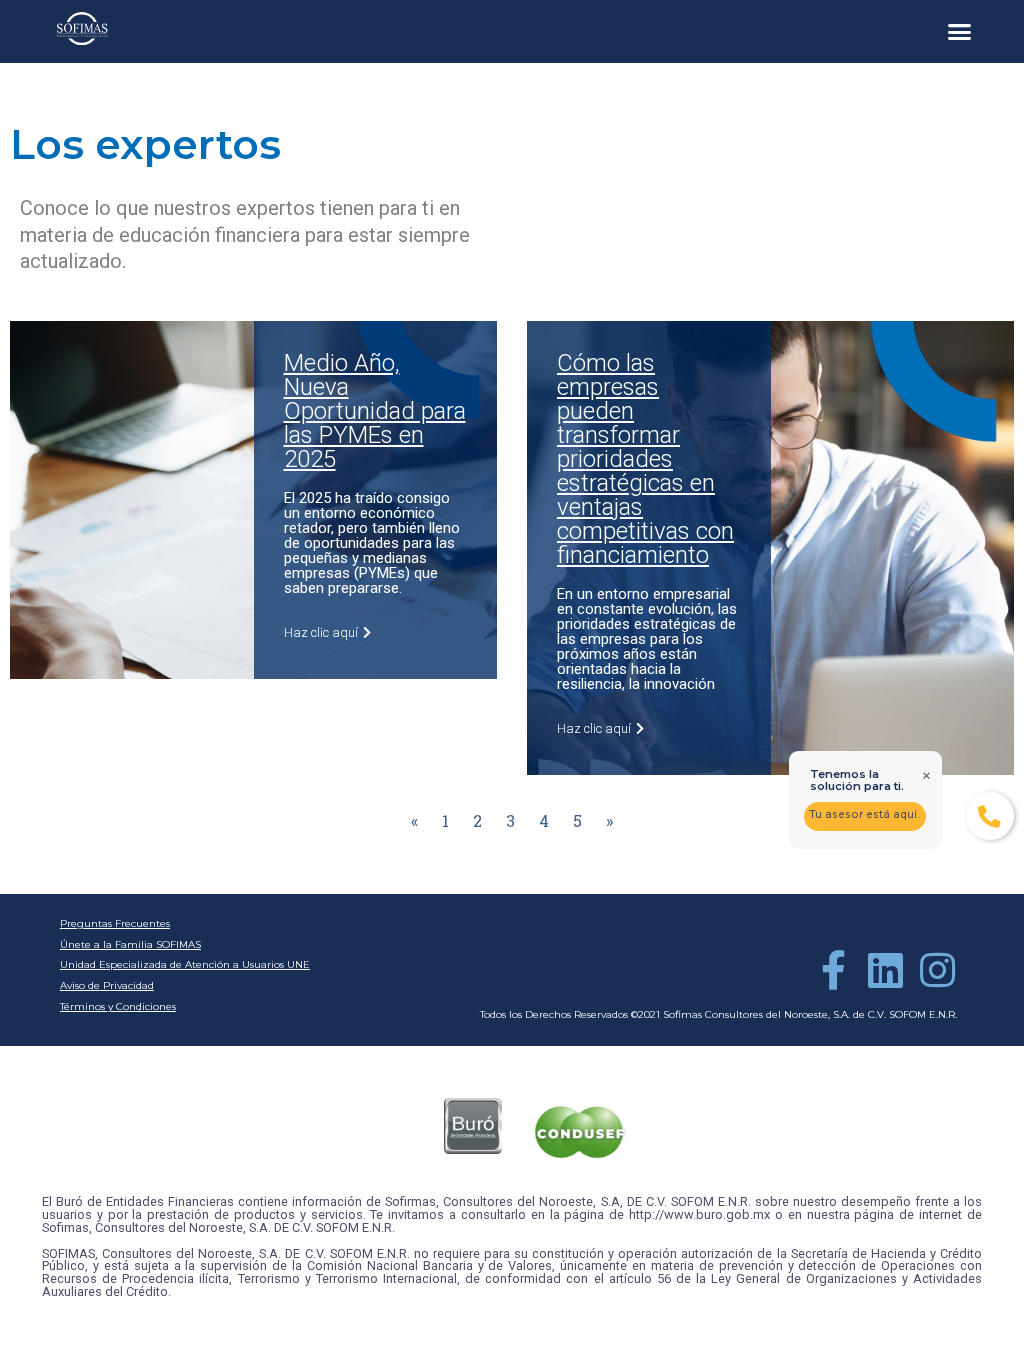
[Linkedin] (885, 970)
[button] (960, 32)
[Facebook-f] (833, 970)
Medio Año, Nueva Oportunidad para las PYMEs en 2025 (375, 411)
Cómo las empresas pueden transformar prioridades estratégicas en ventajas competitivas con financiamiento (645, 459)
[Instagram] (937, 970)
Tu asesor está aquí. (865, 814)
